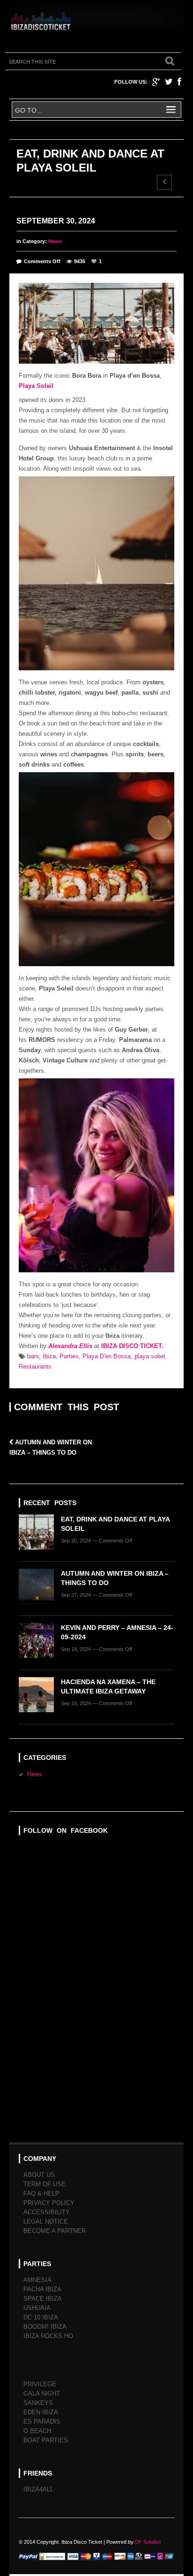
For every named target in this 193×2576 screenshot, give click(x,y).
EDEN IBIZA (41, 2412)
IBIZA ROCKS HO (48, 2336)
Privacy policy (49, 2203)
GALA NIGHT (42, 2393)
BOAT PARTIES (46, 2440)
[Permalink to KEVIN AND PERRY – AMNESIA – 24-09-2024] (40, 1643)
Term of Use (45, 2184)
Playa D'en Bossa (107, 1356)
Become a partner (55, 2231)
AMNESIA (37, 2280)
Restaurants (35, 1367)
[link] (36, 386)
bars (33, 1356)
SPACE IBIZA (43, 2299)
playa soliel (150, 1356)
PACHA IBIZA (42, 2289)
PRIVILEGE (40, 2384)
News (55, 241)
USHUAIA (37, 2308)
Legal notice (46, 2221)
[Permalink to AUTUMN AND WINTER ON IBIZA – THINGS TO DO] (40, 1589)
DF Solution (148, 2542)
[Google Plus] (156, 82)
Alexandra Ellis (70, 1346)
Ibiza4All (38, 2489)
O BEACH (37, 2431)
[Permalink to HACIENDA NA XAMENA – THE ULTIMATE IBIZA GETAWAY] (40, 1697)
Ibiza (49, 1356)
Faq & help (41, 2193)
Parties (69, 1356)
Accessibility (47, 2212)
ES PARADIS (42, 2422)
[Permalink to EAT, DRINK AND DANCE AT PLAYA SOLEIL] (40, 1535)
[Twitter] (169, 82)
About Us (39, 2175)
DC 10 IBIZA (41, 2317)
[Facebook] (179, 82)
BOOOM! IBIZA (45, 2327)
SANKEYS (38, 2403)
